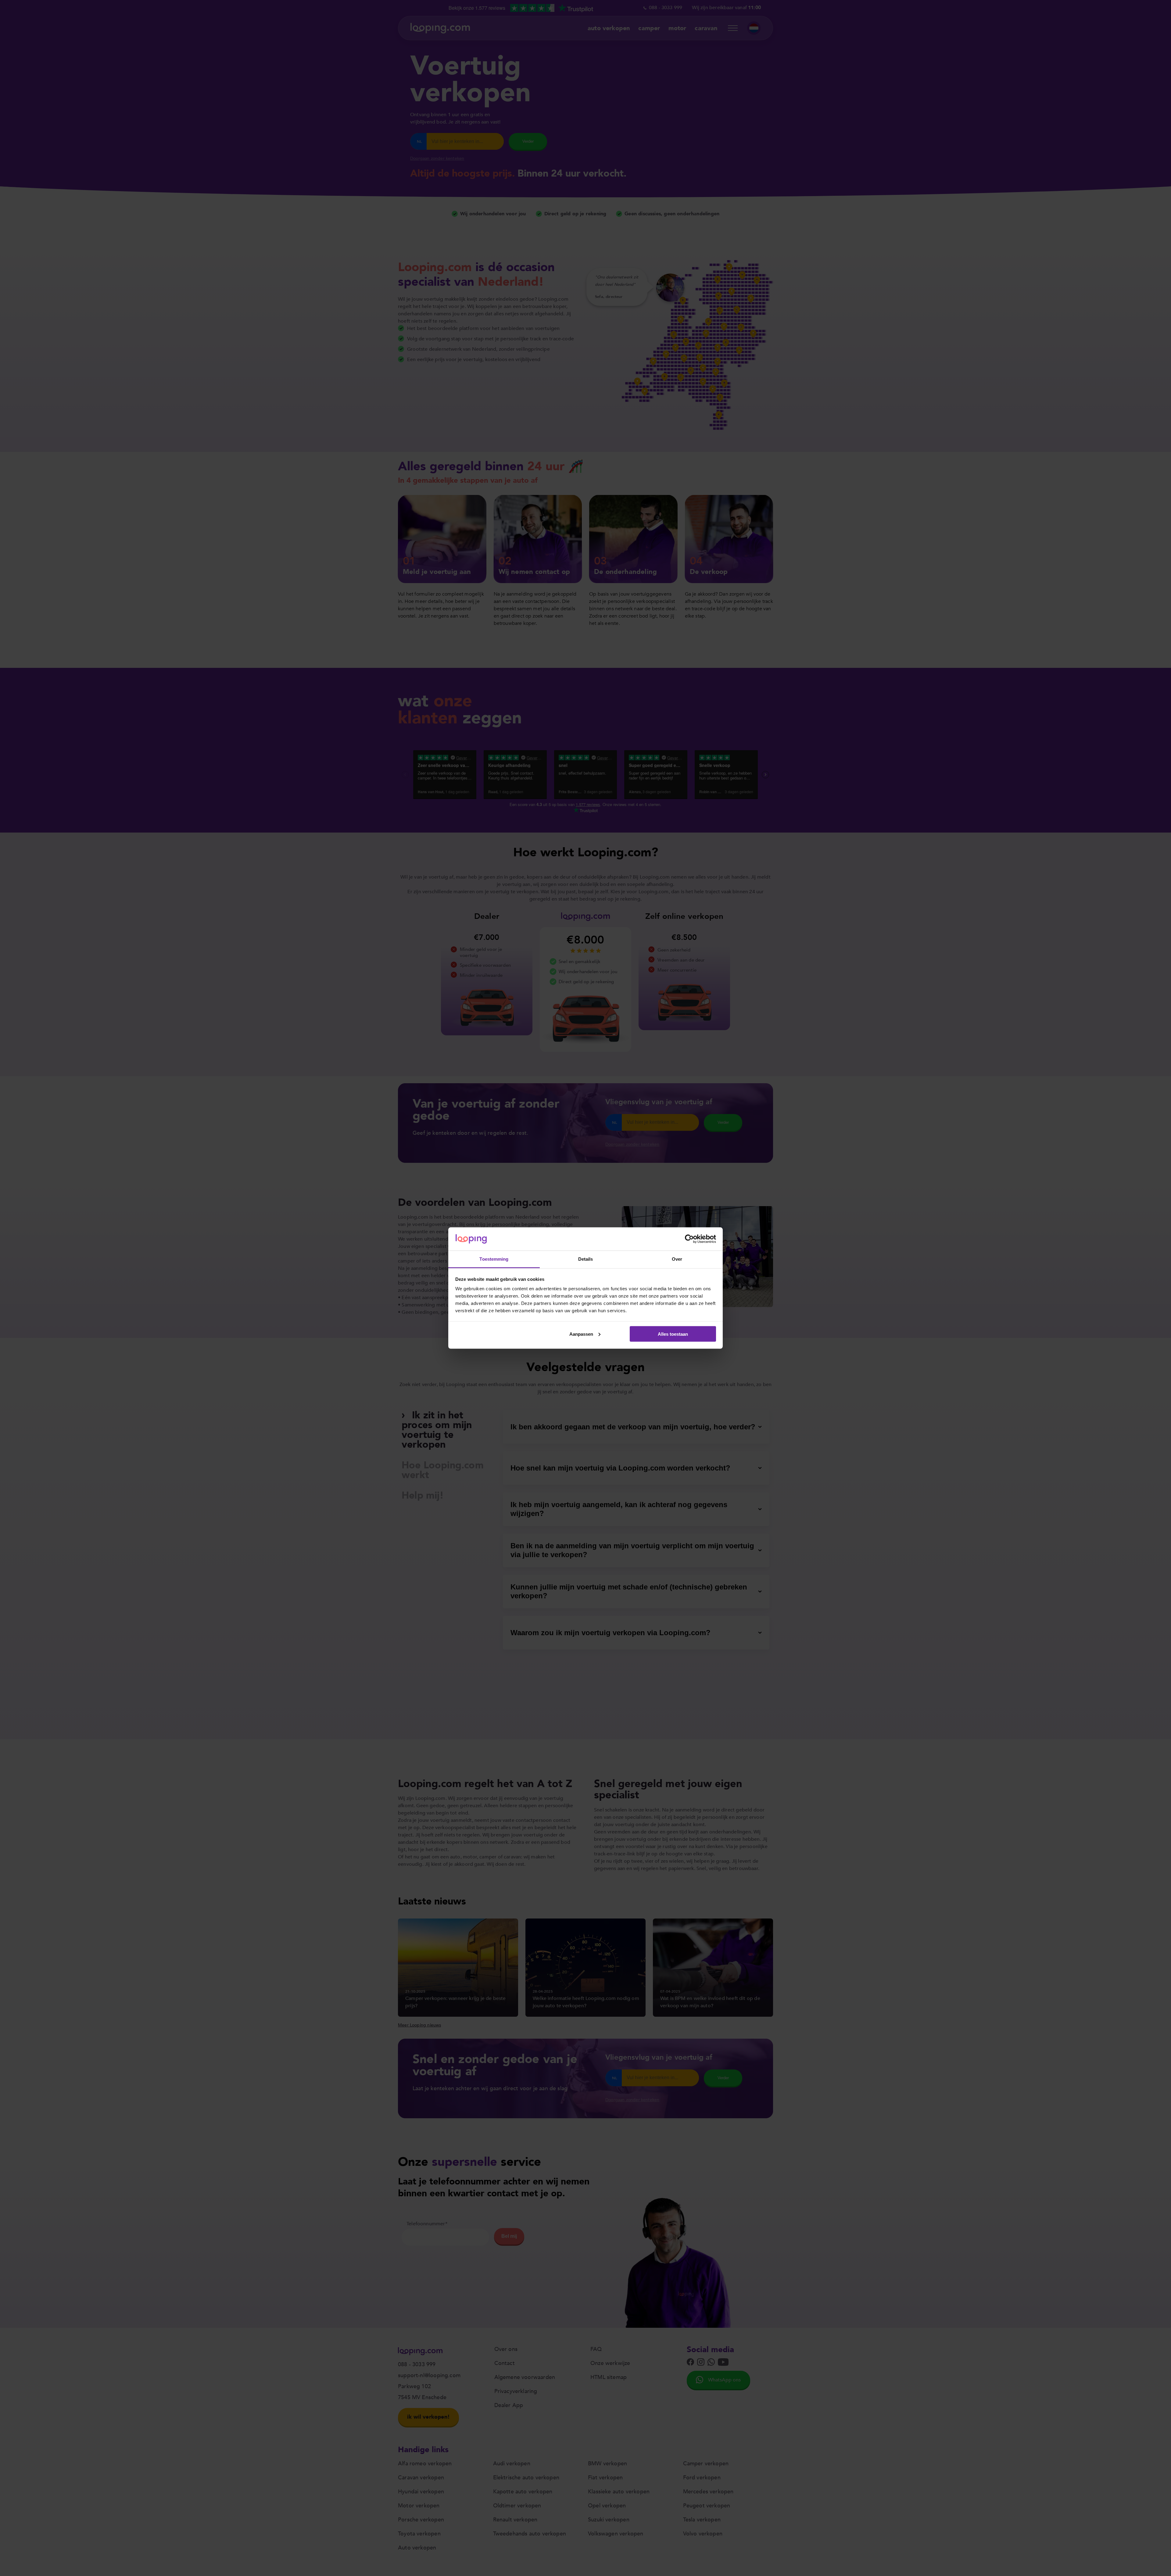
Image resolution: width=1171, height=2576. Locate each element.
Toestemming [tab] (494, 1259)
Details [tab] (586, 1259)
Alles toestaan (673, 1334)
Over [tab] (677, 1259)
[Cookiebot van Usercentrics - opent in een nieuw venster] (689, 1239)
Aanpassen (581, 1334)
